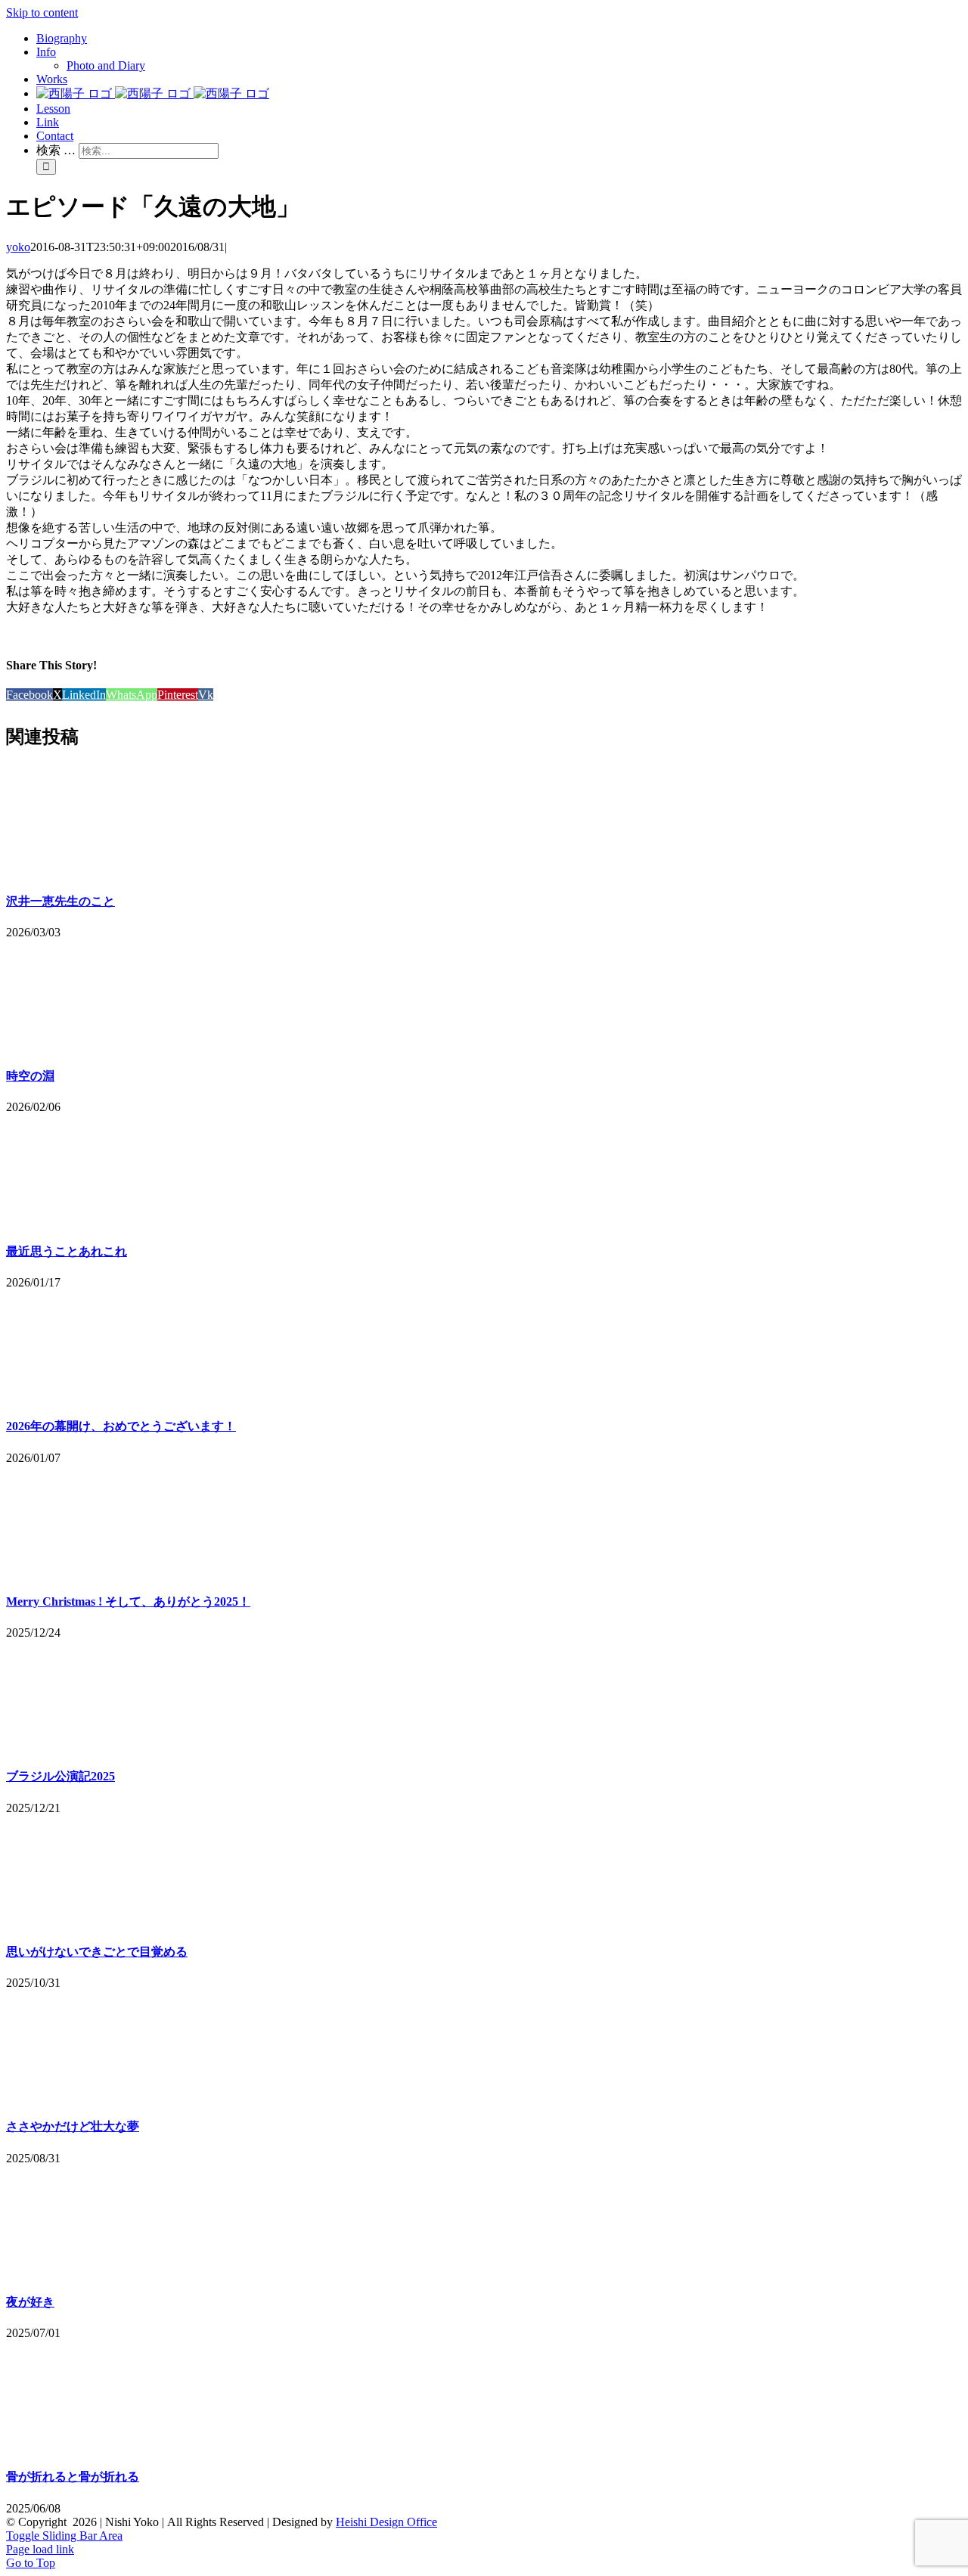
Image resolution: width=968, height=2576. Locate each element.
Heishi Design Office (386, 2522)
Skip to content (42, 12)
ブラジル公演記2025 (60, 1776)
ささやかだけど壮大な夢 (73, 2126)
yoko (18, 247)
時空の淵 (30, 1076)
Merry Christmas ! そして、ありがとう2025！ (128, 1601)
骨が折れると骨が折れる (73, 2477)
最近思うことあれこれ (67, 1251)
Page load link (40, 2549)
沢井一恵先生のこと (60, 901)
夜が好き (30, 2302)
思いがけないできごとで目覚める (97, 1952)
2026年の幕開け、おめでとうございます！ (121, 1426)
